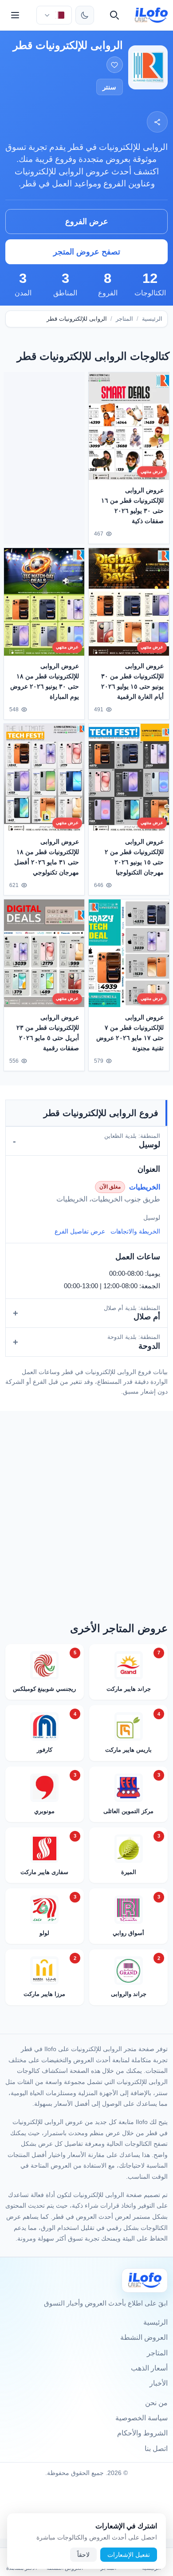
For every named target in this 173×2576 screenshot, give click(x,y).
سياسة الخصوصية (142, 2418)
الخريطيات (145, 1187)
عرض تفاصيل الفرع (80, 1231)
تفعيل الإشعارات (129, 2555)
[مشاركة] (157, 122)
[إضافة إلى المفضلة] (115, 65)
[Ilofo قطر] (145, 2280)
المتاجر (124, 319)
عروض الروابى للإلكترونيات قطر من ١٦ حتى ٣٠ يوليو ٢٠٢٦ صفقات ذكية (132, 506)
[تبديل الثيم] (85, 15)
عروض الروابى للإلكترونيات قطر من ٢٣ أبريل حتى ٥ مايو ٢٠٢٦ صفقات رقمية (48, 1033)
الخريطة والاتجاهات (135, 1231)
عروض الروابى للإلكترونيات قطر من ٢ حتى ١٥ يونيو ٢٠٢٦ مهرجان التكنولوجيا (134, 857)
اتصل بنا (156, 2449)
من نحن (156, 2403)
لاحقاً (83, 2555)
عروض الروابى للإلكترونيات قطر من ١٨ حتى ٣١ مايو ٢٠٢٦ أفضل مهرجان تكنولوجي (47, 857)
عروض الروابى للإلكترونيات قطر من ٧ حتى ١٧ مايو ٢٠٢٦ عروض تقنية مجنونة (130, 1033)
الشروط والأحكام (142, 2433)
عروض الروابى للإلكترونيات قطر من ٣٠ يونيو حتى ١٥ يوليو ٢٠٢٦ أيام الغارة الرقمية (132, 681)
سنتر (109, 87)
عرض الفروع (87, 222)
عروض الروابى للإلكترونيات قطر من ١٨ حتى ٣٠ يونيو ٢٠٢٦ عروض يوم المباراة (45, 681)
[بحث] (114, 15)
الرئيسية (152, 319)
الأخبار (159, 2383)
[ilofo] (151, 15)
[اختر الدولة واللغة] (54, 15)
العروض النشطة (144, 2337)
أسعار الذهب (149, 2368)
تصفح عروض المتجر (87, 252)
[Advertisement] (44, 456)
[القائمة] (15, 15)
